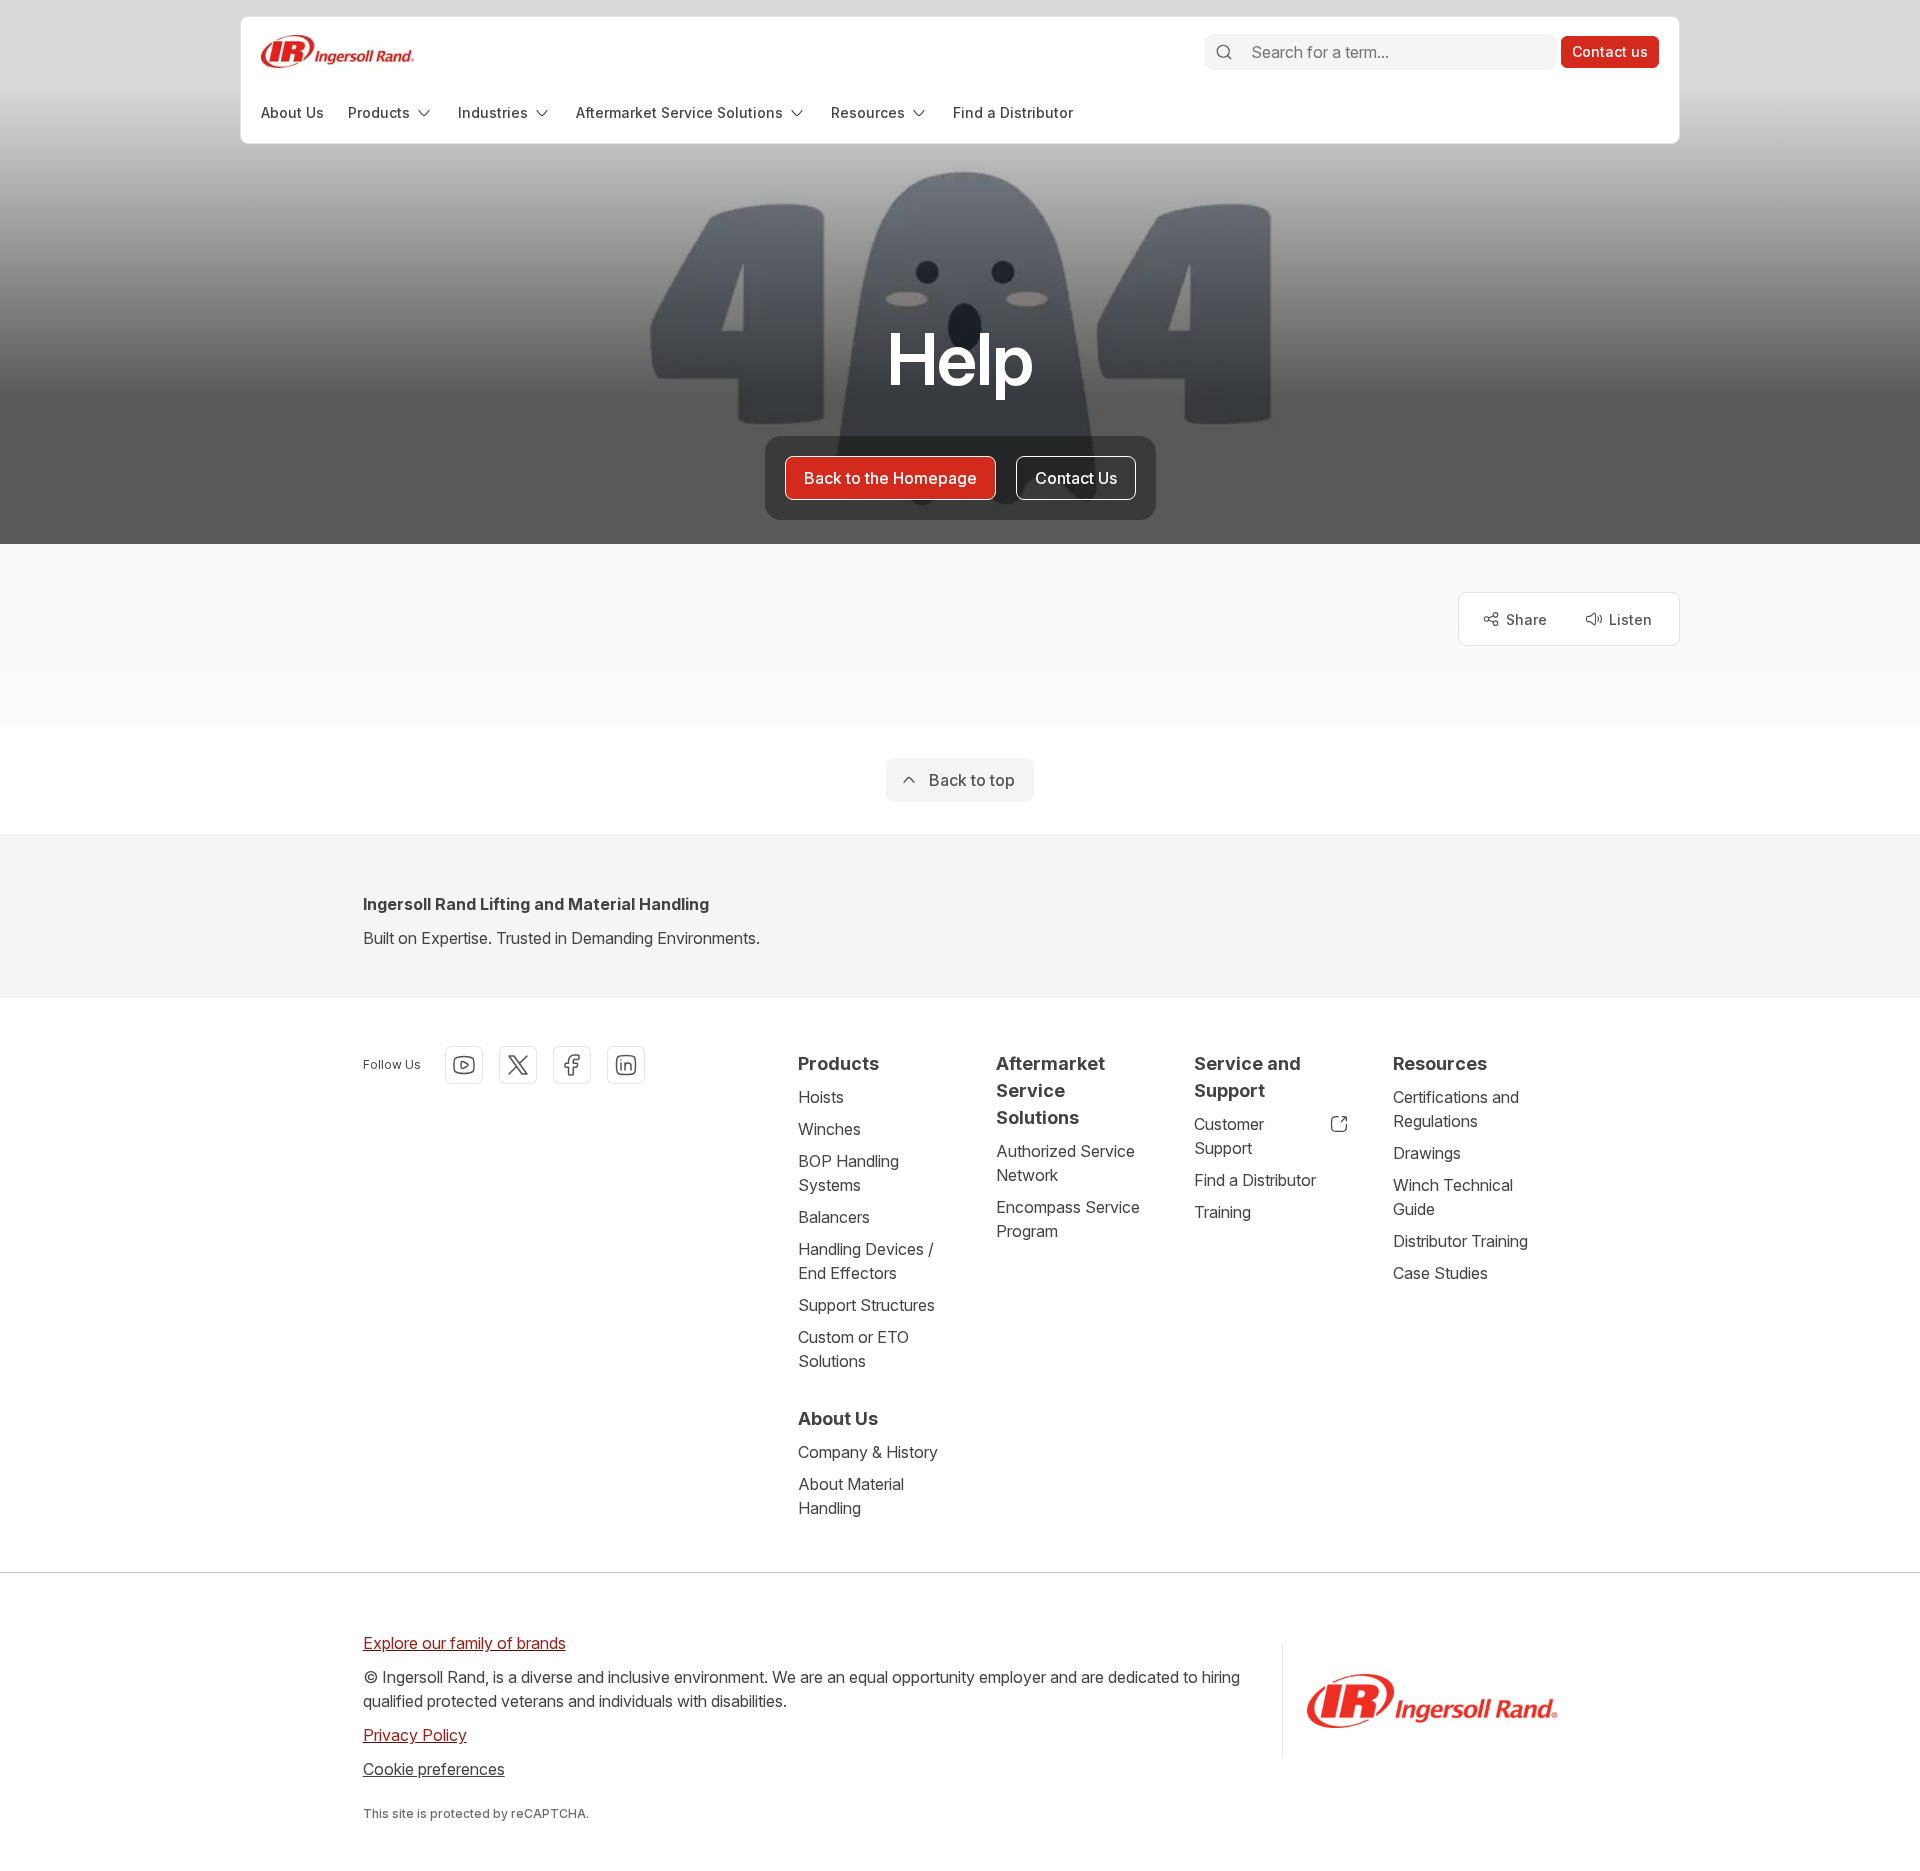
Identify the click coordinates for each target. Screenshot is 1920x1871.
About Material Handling (851, 1496)
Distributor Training (1460, 1241)
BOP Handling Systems (848, 1173)
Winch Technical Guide (1453, 1197)
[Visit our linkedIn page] (626, 1065)
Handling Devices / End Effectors (866, 1261)
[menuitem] (292, 112)
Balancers (834, 1217)
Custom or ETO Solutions (853, 1349)
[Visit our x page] (518, 1065)
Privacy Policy (415, 1735)
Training (1222, 1212)
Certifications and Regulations (1456, 1109)
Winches (829, 1129)
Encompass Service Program (1068, 1219)
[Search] (1224, 52)
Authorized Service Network (1065, 1163)
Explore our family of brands (464, 1643)
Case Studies (1440, 1273)
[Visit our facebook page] (572, 1065)
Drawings (1427, 1153)
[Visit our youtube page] (464, 1065)
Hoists (821, 1097)
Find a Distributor (1255, 1180)
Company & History (868, 1452)
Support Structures (866, 1305)
